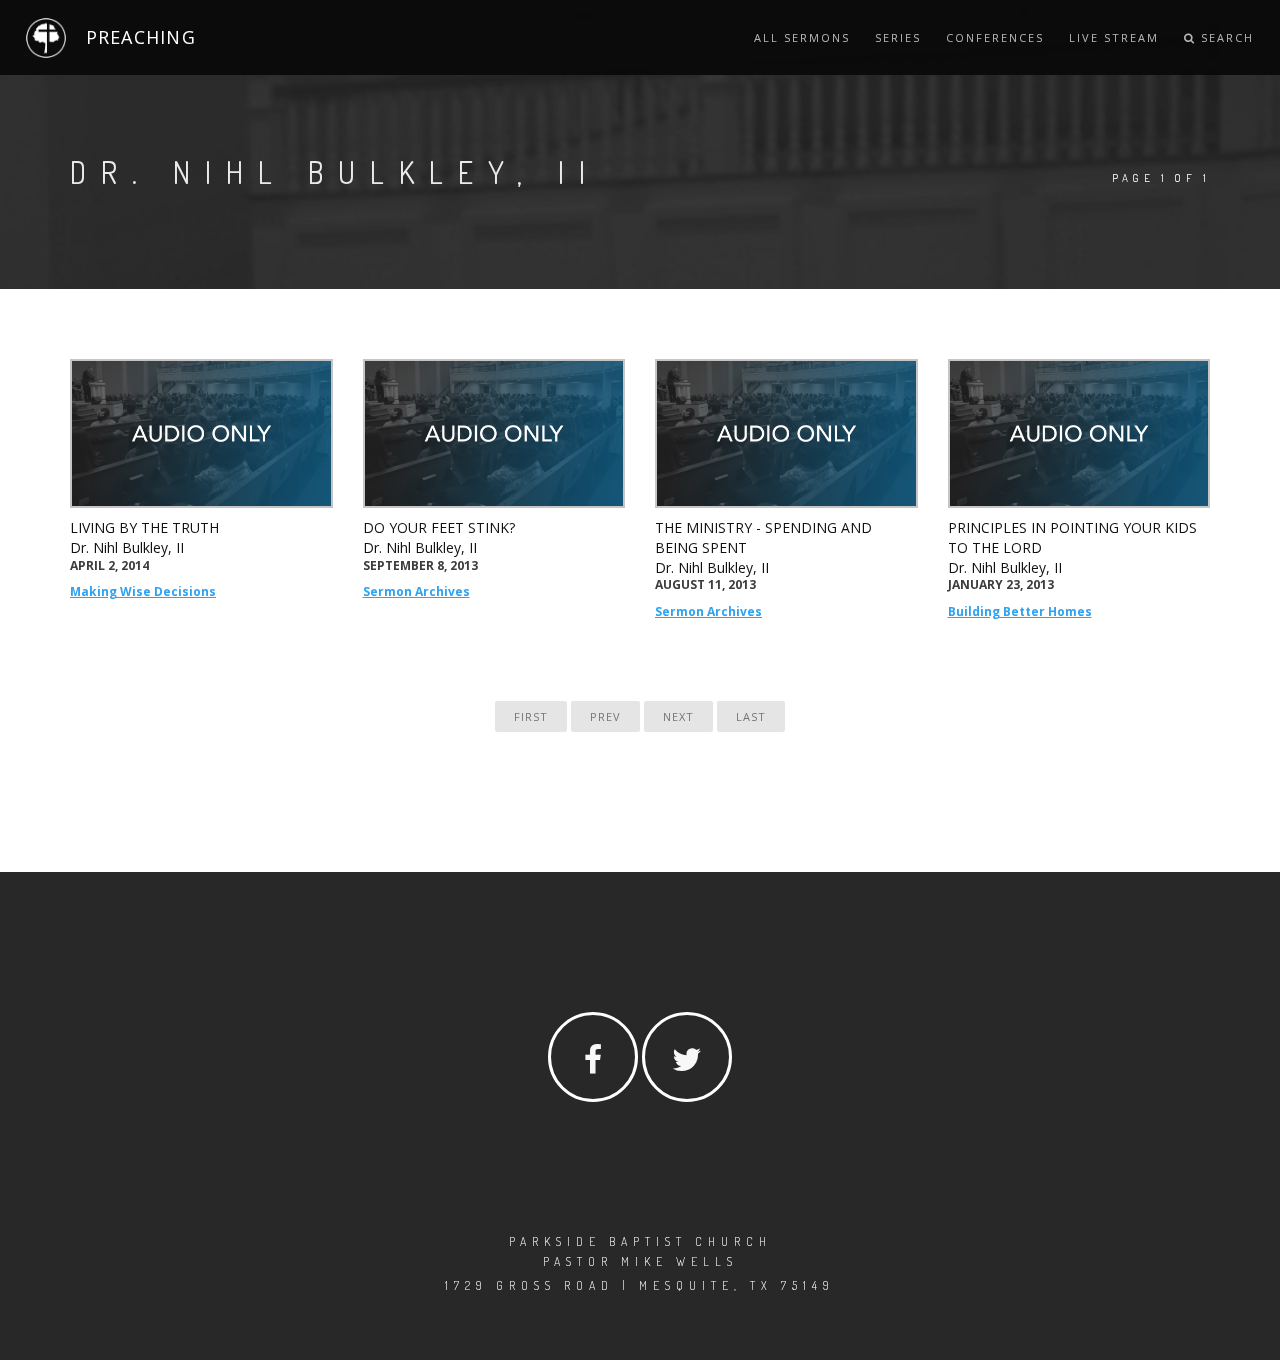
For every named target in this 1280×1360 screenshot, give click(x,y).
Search (1225, 37)
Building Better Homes (1020, 611)
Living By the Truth (144, 527)
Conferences (995, 37)
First (531, 716)
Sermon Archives (416, 591)
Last (751, 716)
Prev (605, 716)
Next (678, 716)
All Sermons (802, 37)
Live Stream (1114, 37)
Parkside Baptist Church (640, 1241)
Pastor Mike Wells (640, 1261)
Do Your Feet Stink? (439, 527)
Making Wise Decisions (143, 591)
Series (898, 37)
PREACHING (141, 37)
